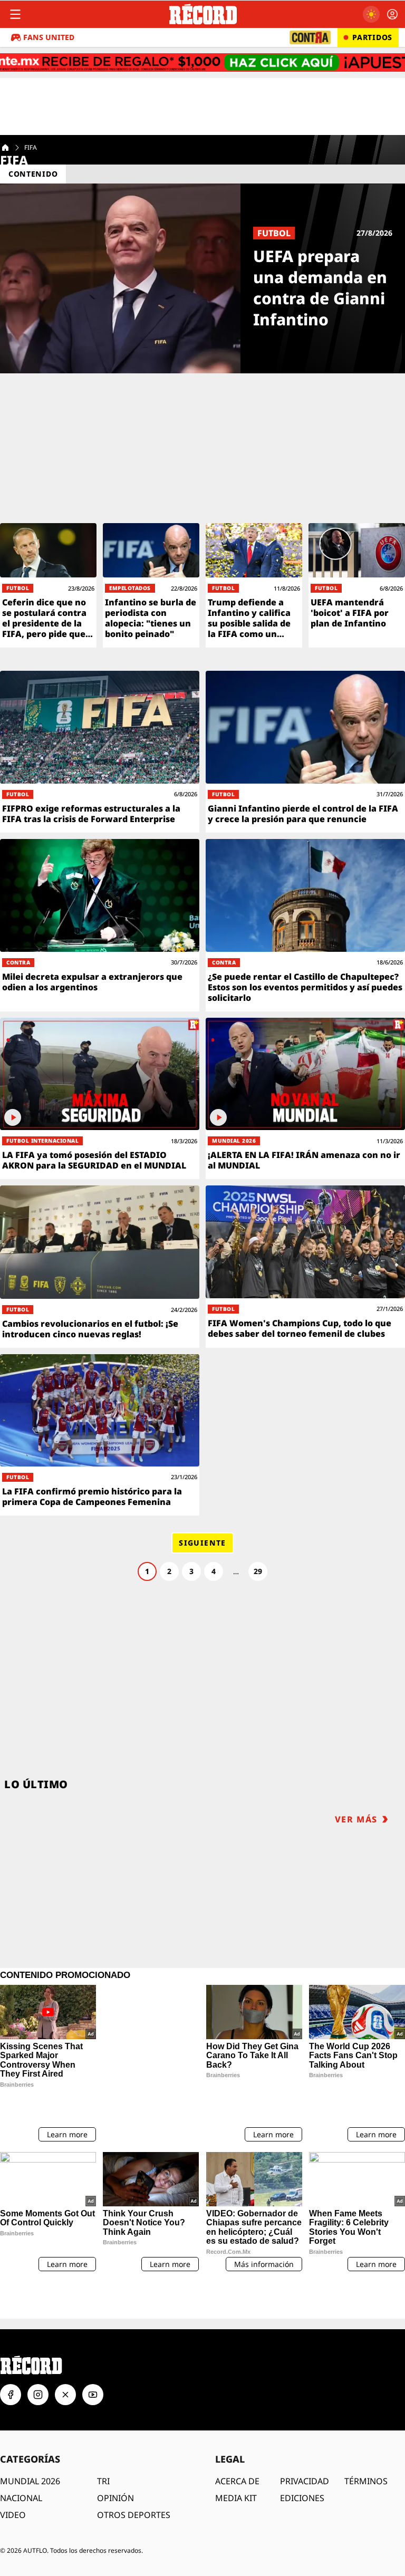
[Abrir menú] (15, 14)
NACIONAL (21, 2461)
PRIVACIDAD (305, 2444)
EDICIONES (302, 2461)
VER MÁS (356, 1819)
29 (258, 1571)
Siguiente (202, 1543)
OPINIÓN (115, 2461)
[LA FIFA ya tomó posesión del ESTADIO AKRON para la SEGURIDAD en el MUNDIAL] (100, 1099)
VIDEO (13, 2478)
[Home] (5, 148)
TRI (103, 2444)
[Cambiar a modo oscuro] (371, 14)
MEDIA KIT (236, 2461)
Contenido (33, 174)
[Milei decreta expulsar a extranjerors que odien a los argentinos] (100, 925)
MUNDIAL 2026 (30, 2444)
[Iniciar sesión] (392, 14)
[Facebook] (11, 2358)
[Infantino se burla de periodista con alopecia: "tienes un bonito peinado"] (151, 585)
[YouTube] (93, 2358)
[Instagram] (38, 2358)
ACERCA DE (237, 2444)
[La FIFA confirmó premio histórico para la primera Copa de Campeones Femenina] (100, 1435)
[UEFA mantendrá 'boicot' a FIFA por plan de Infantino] (357, 585)
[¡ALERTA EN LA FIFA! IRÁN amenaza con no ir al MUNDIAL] (305, 1099)
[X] (65, 2358)
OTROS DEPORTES (134, 2478)
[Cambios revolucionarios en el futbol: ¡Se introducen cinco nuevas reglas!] (100, 1267)
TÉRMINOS (366, 2444)
